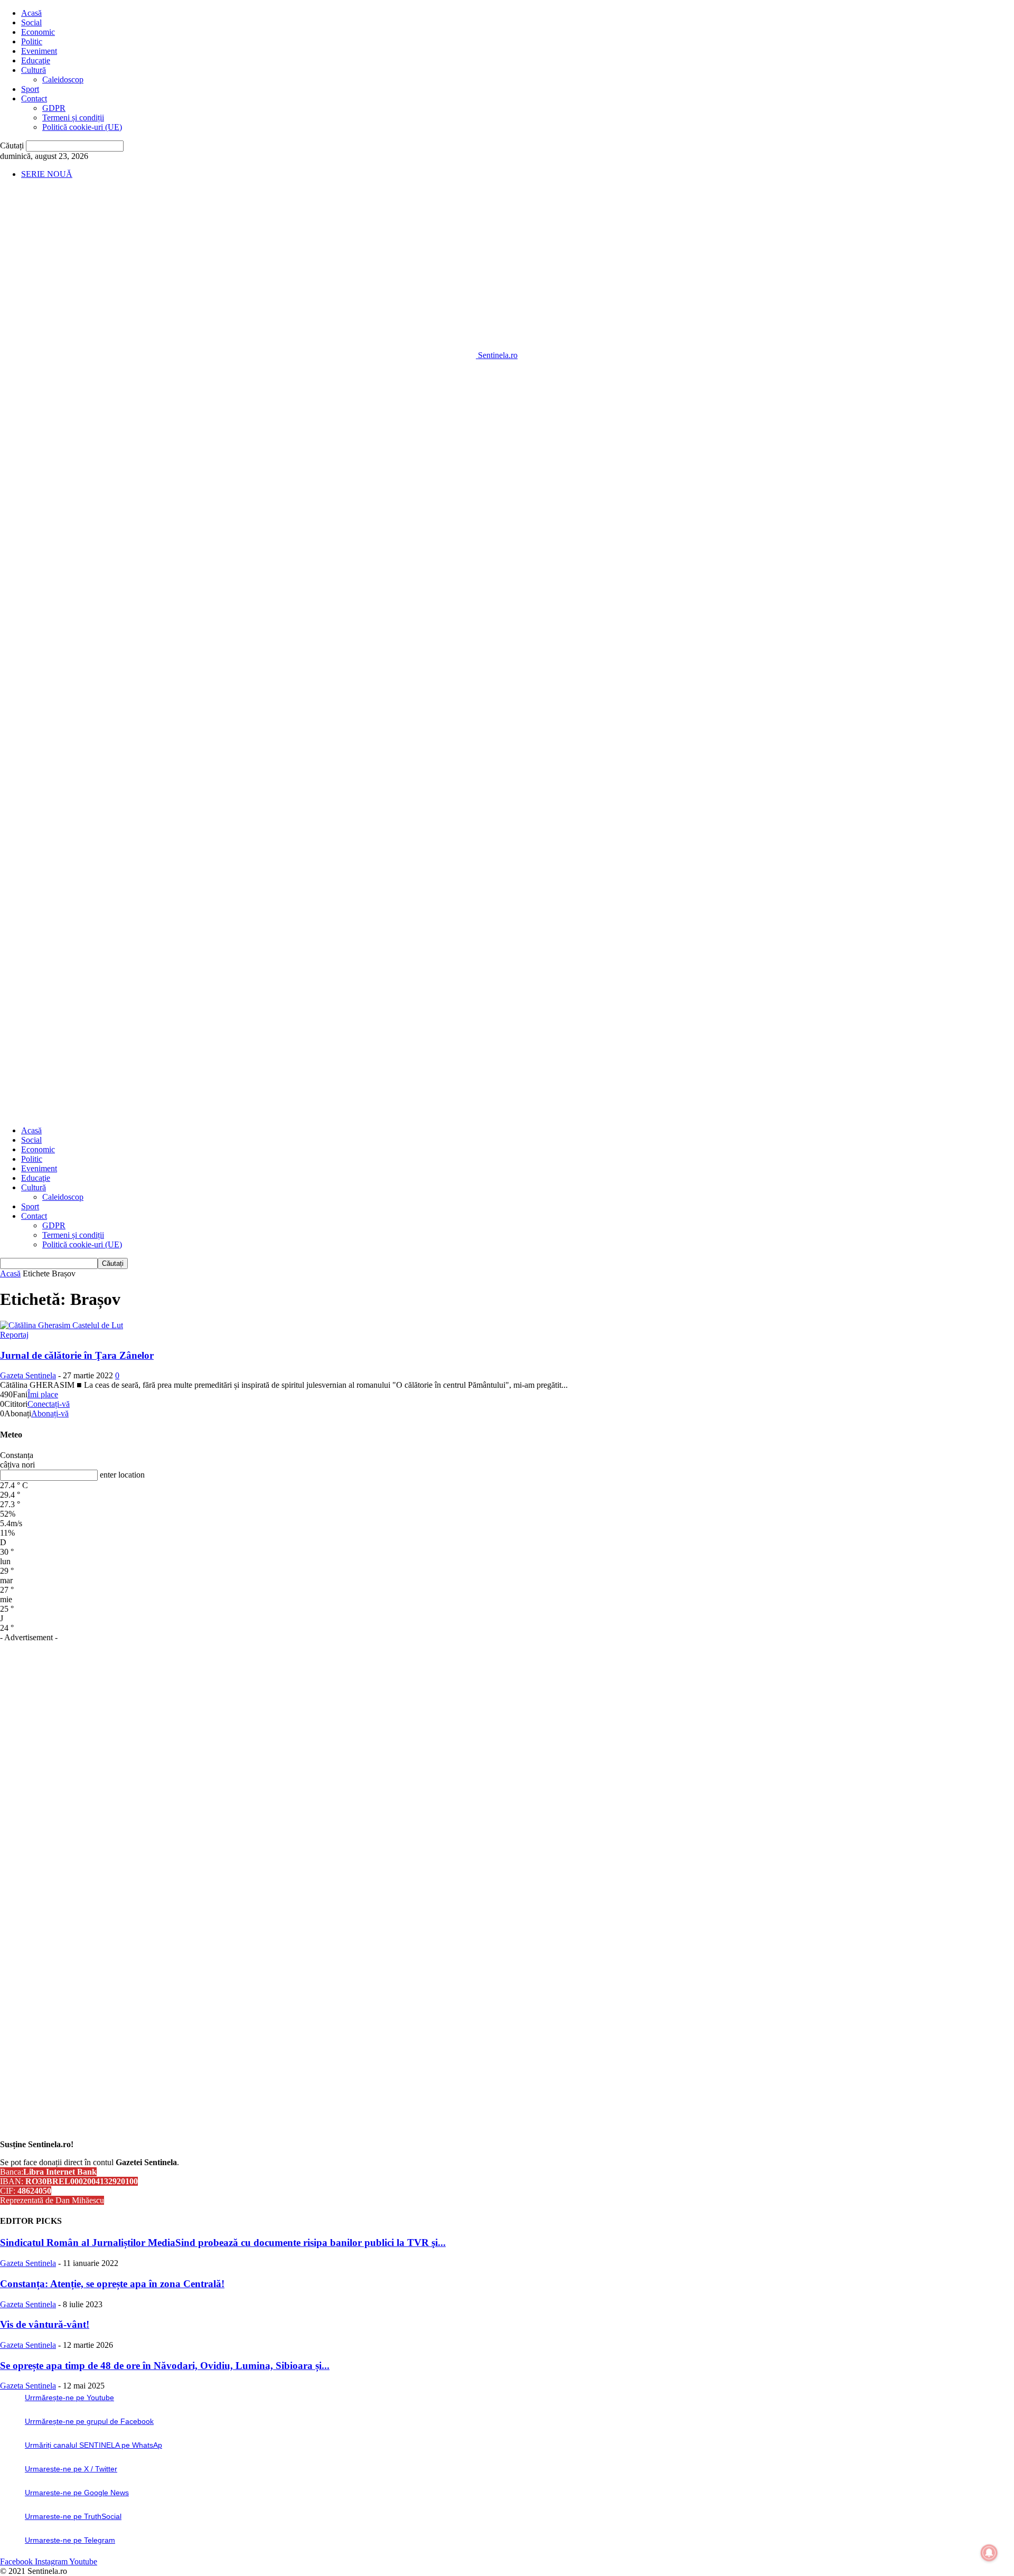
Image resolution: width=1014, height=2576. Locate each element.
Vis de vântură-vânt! (45, 2324)
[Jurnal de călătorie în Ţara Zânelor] (62, 1325)
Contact (34, 98)
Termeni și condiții (73, 117)
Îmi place (43, 1394)
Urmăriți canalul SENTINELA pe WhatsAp (93, 2445)
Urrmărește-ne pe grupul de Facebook (89, 2421)
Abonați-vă (50, 1413)
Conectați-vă (49, 1404)
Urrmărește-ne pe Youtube (69, 2398)
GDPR (54, 108)
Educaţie (36, 60)
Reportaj (14, 1335)
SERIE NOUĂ (47, 174)
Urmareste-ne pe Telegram (70, 2540)
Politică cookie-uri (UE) (82, 127)
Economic (38, 32)
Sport (30, 89)
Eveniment (39, 51)
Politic (32, 41)
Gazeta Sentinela (28, 1375)
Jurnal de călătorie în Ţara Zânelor (77, 1355)
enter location (122, 1475)
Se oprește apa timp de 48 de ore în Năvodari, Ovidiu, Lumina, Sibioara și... (165, 2366)
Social (31, 22)
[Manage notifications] (989, 2553)
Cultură (34, 70)
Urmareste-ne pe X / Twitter (71, 2469)
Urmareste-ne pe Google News (77, 2493)
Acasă (31, 13)
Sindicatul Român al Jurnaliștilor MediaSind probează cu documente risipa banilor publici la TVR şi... (223, 2243)
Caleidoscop (63, 79)
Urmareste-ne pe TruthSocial (73, 2516)
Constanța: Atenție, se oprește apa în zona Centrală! (112, 2284)
